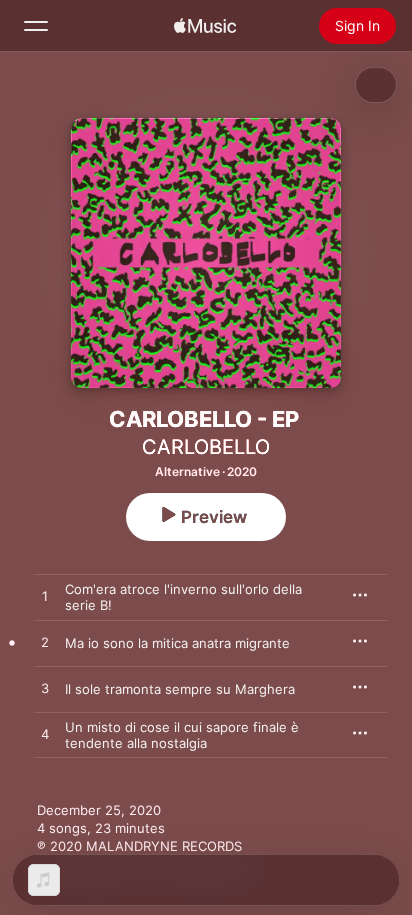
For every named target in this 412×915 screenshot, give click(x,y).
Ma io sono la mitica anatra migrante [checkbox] (177, 643)
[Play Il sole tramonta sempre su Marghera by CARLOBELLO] (45, 689)
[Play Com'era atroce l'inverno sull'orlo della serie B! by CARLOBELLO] (45, 597)
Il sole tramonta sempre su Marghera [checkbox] (180, 689)
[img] (205, 26)
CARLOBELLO (206, 447)
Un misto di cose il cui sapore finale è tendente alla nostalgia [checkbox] (182, 735)
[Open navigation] (36, 26)
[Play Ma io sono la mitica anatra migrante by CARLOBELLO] (45, 643)
